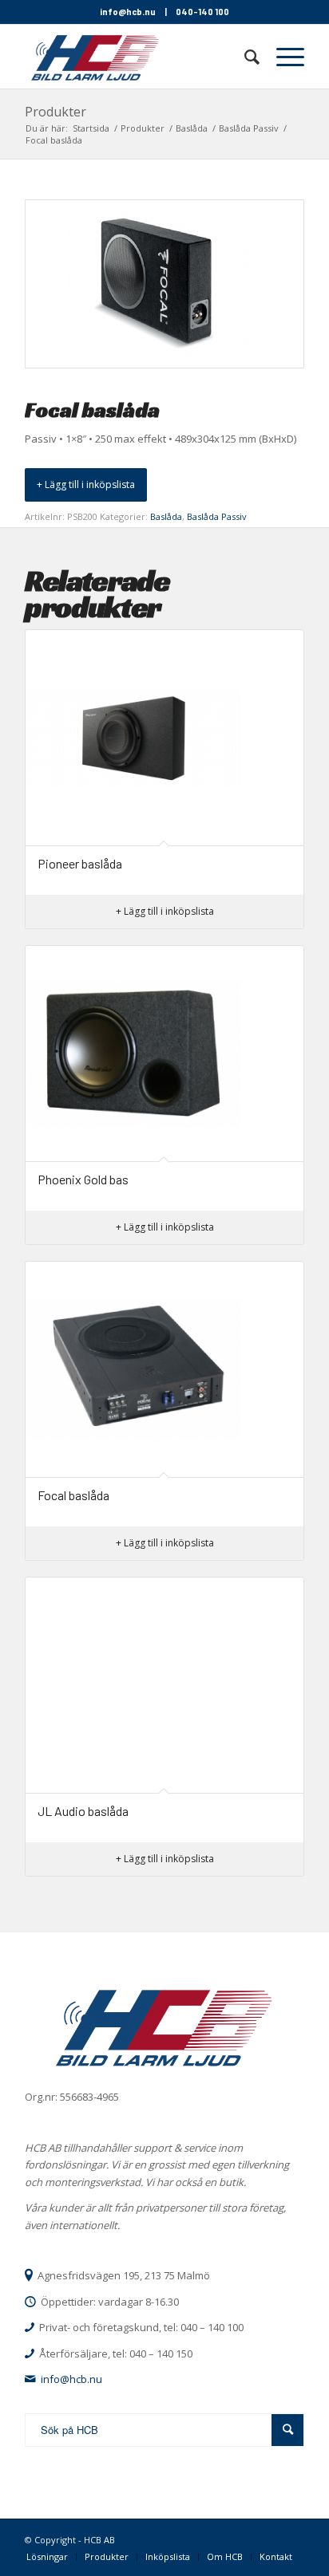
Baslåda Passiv (217, 516)
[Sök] (244, 57)
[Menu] (282, 57)
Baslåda (166, 516)
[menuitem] (244, 57)
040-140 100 (202, 12)
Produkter (55, 112)
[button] (86, 485)
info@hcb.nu (128, 12)
